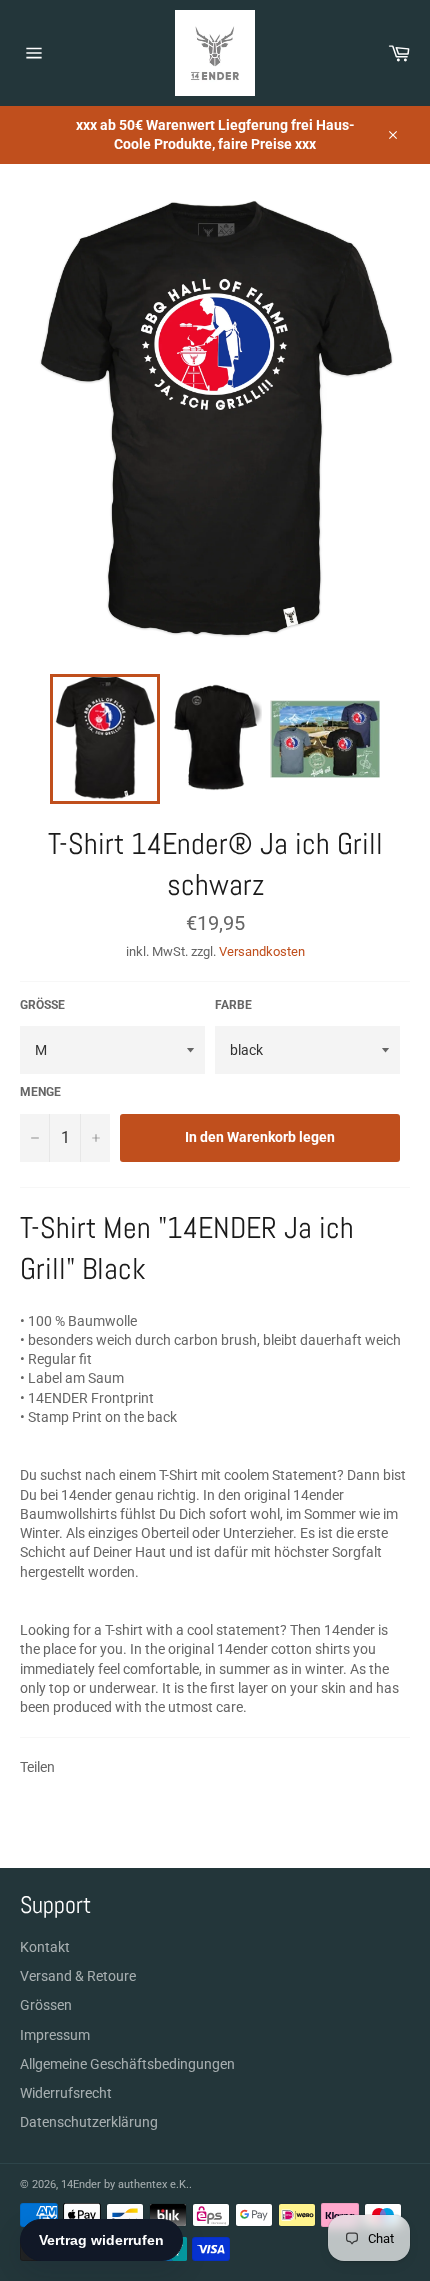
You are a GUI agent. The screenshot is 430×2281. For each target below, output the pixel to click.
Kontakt (45, 1947)
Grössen (46, 2005)
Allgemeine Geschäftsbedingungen (127, 2064)
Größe (42, 1005)
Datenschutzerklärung (89, 2122)
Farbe (233, 1005)
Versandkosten (262, 951)
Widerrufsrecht (66, 2093)
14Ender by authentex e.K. (125, 2184)
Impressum (55, 2035)
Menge (40, 1092)
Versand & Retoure (78, 1976)
